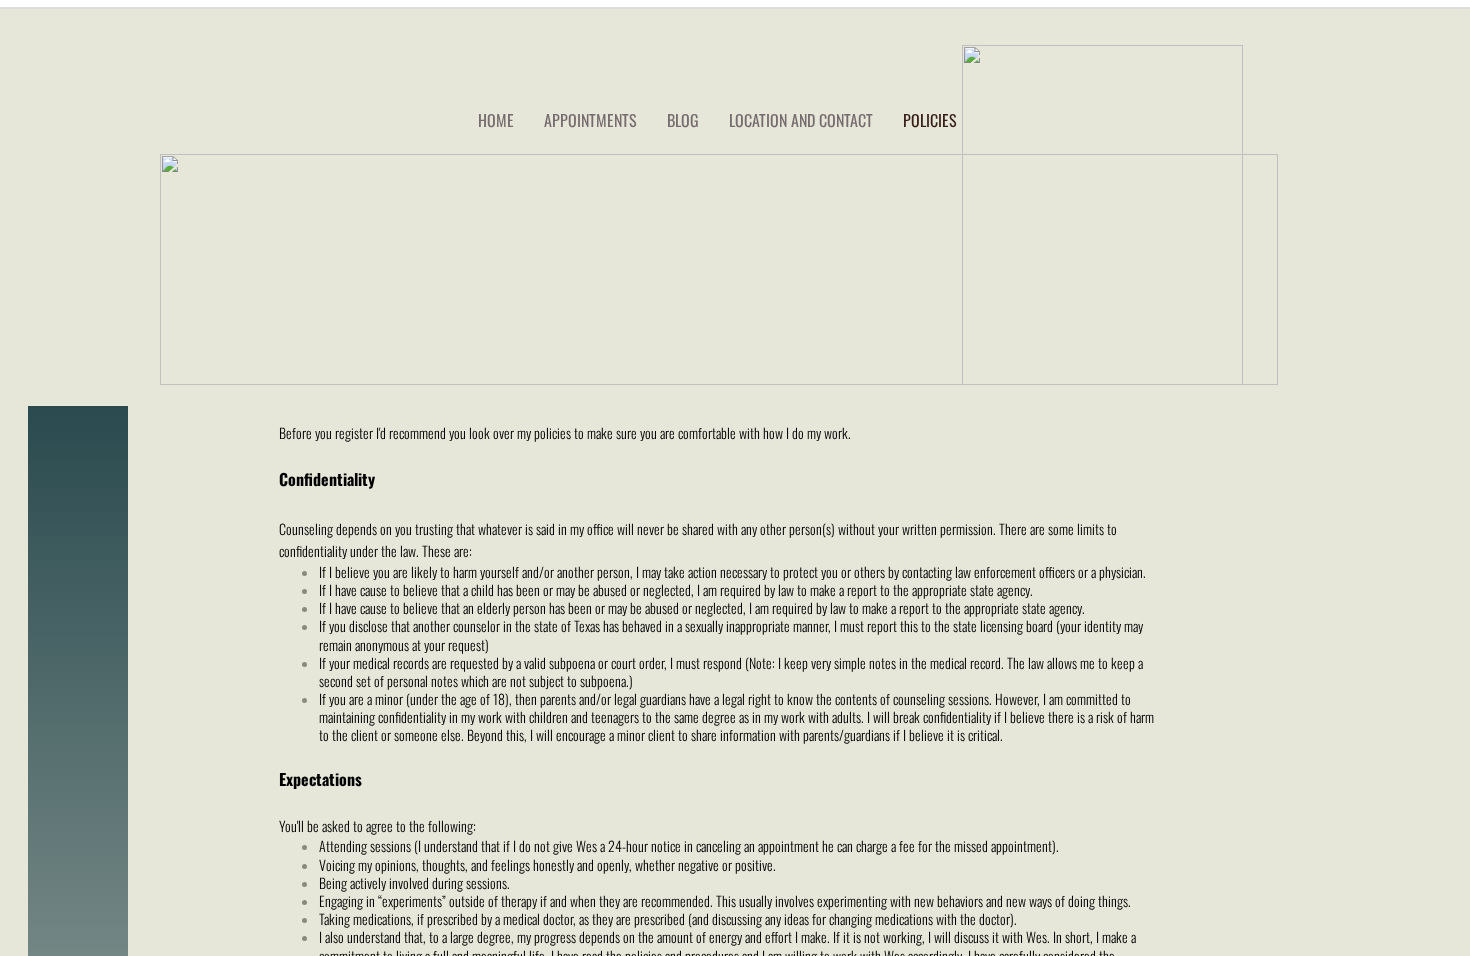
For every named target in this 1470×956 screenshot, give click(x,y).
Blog (683, 120)
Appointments (590, 120)
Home (496, 120)
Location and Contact (801, 120)
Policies (930, 120)
